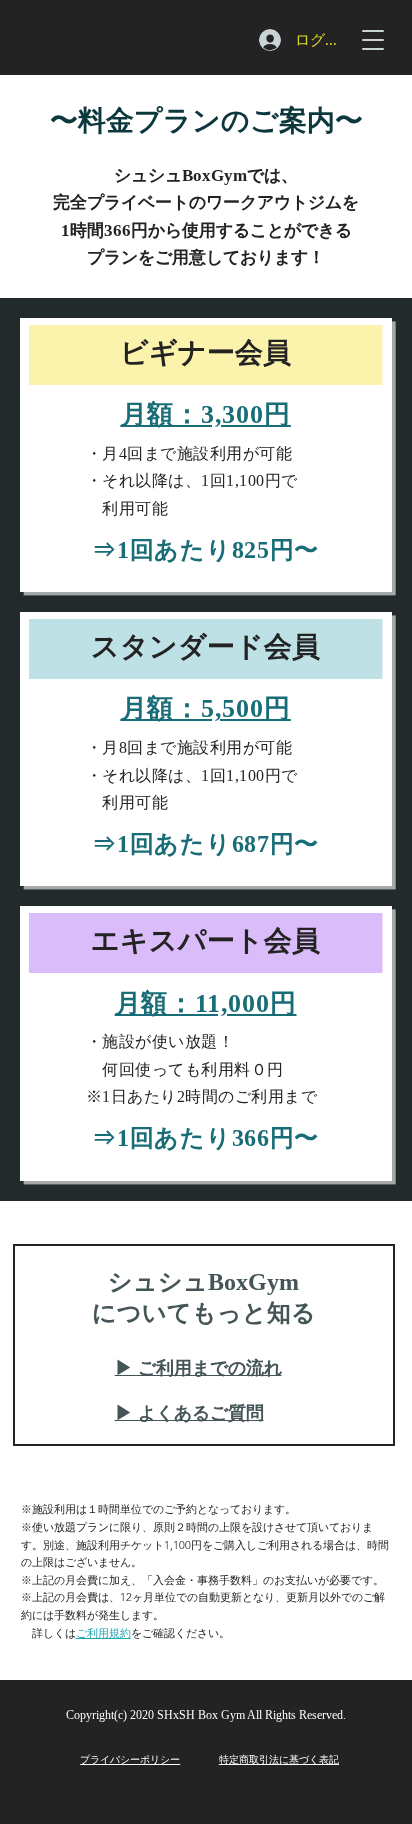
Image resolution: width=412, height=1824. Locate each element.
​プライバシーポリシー (130, 1759)
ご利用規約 (103, 1633)
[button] (372, 39)
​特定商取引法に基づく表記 (279, 1759)
